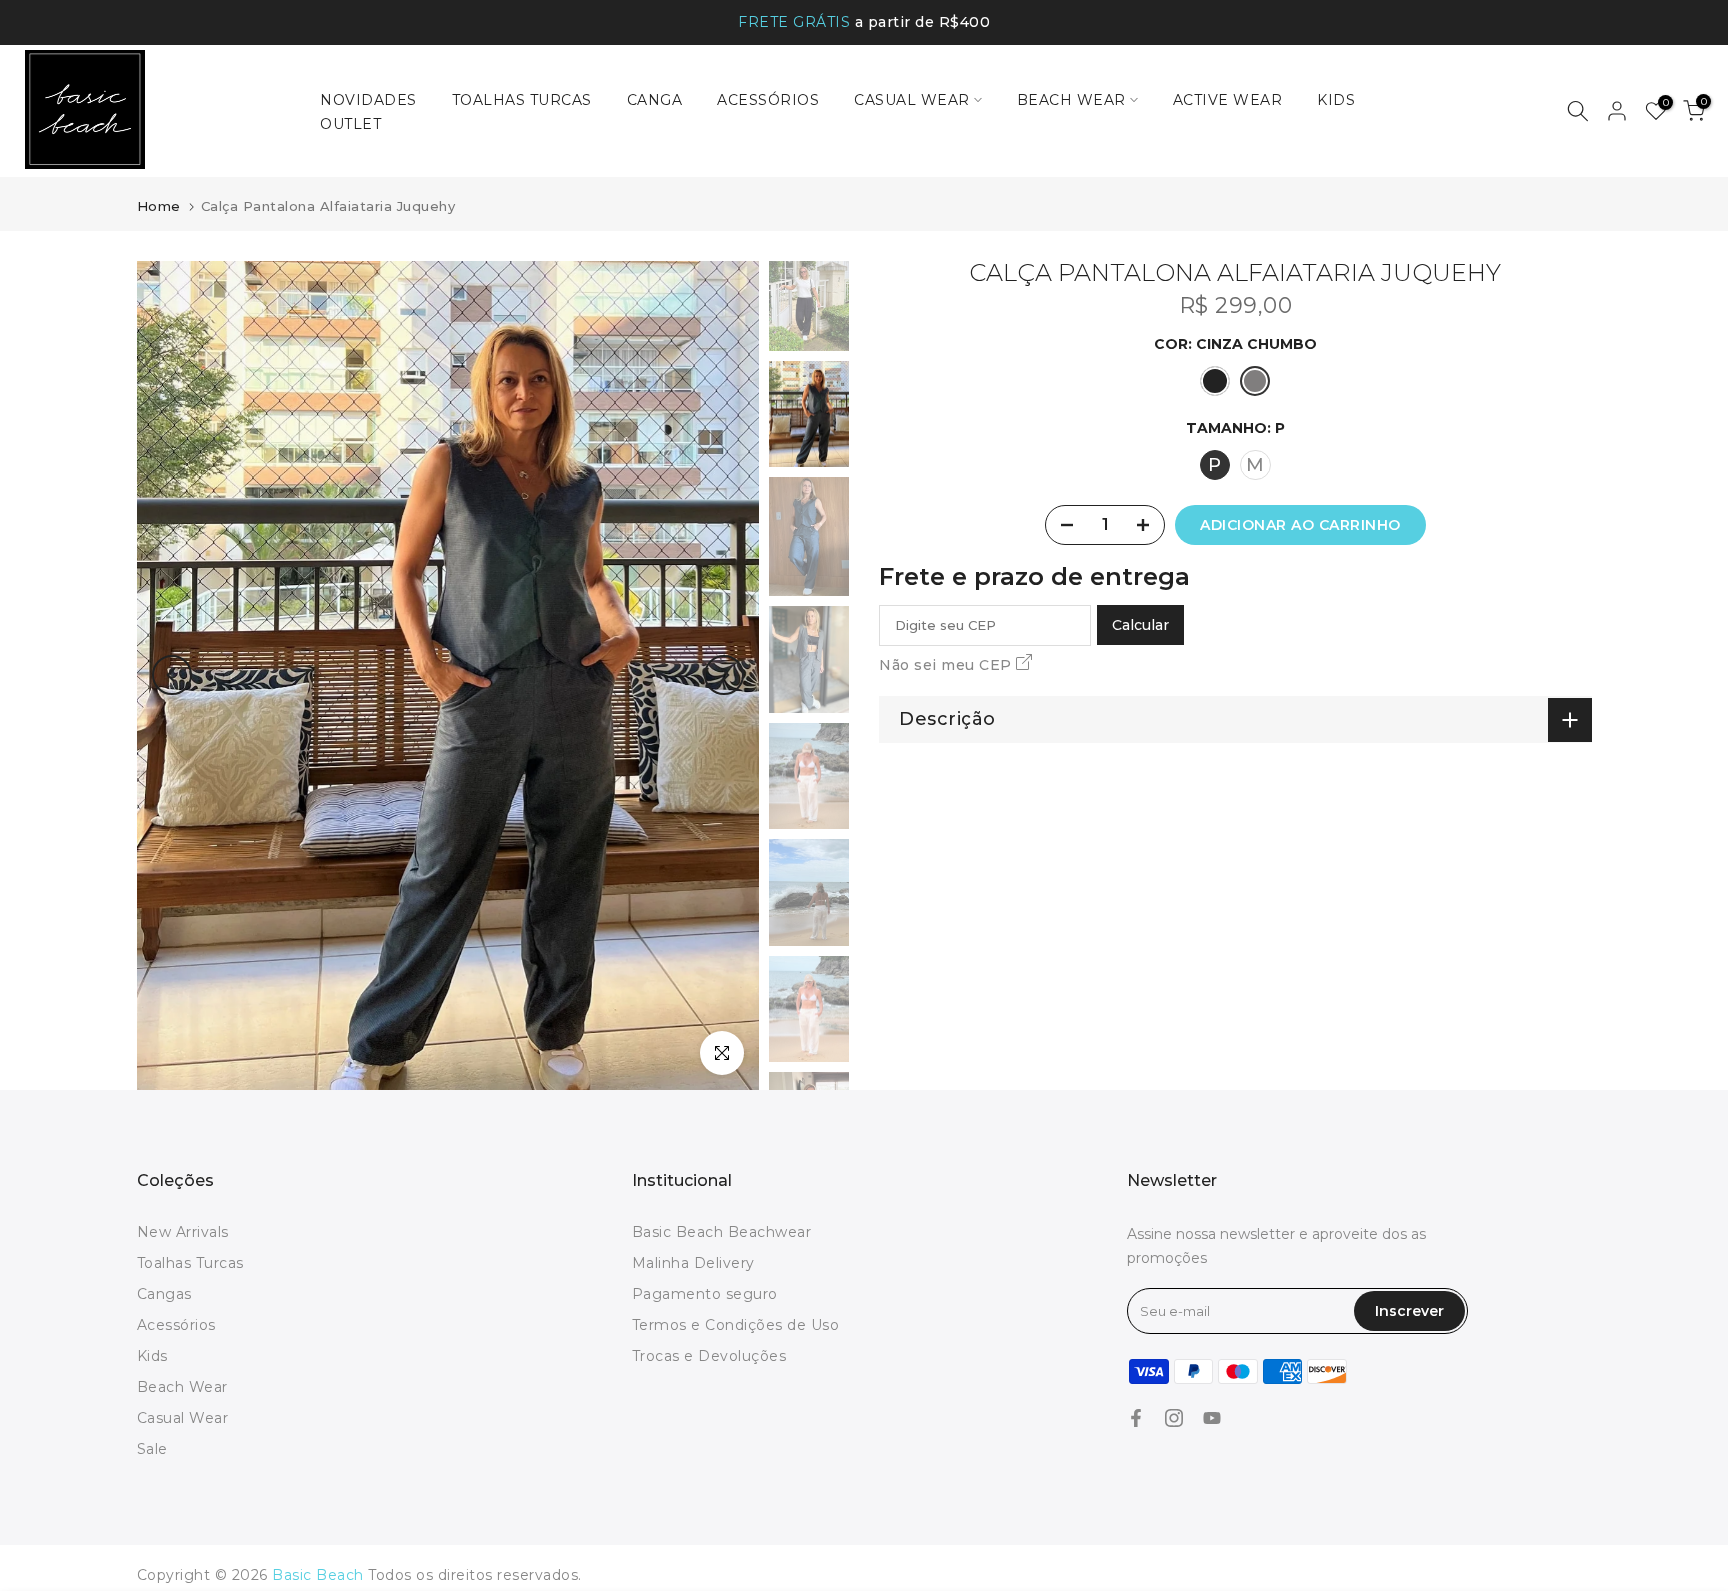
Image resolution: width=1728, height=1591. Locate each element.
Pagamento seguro (705, 1294)
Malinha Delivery (693, 1263)
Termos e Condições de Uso (736, 1325)
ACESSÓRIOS (768, 100)
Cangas (164, 1294)
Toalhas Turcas (190, 1263)
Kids (152, 1356)
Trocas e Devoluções (709, 1356)
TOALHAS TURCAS (522, 100)
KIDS (1336, 100)
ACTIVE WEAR (1228, 100)
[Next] (724, 675)
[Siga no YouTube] (1212, 1418)
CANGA (655, 100)
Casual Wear (183, 1418)
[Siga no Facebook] (1136, 1418)
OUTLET (350, 124)
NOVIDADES (368, 100)
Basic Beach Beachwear (722, 1232)
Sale (152, 1449)
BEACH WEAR (1071, 100)
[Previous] (172, 675)
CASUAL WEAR (912, 100)
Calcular (1140, 625)
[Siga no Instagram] (1174, 1418)
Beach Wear (182, 1387)
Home (159, 206)
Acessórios (176, 1325)
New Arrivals (183, 1232)
